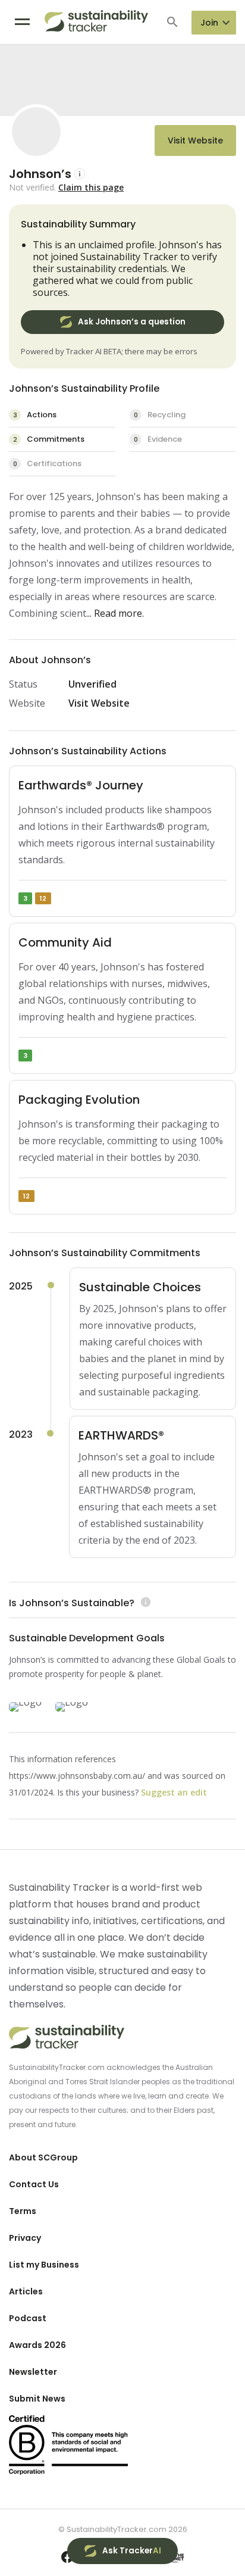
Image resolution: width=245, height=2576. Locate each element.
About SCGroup (43, 2157)
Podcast (28, 2318)
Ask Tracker (132, 2551)
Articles (26, 2291)
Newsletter (33, 2372)
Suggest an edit (174, 1792)
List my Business (44, 2265)
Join (209, 23)
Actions (35, 415)
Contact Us (34, 2184)
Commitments (49, 439)
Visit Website (195, 140)
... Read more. (115, 613)
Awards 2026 (37, 2345)
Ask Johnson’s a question (132, 322)
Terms (23, 2211)
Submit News (37, 2399)
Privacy (25, 2238)
